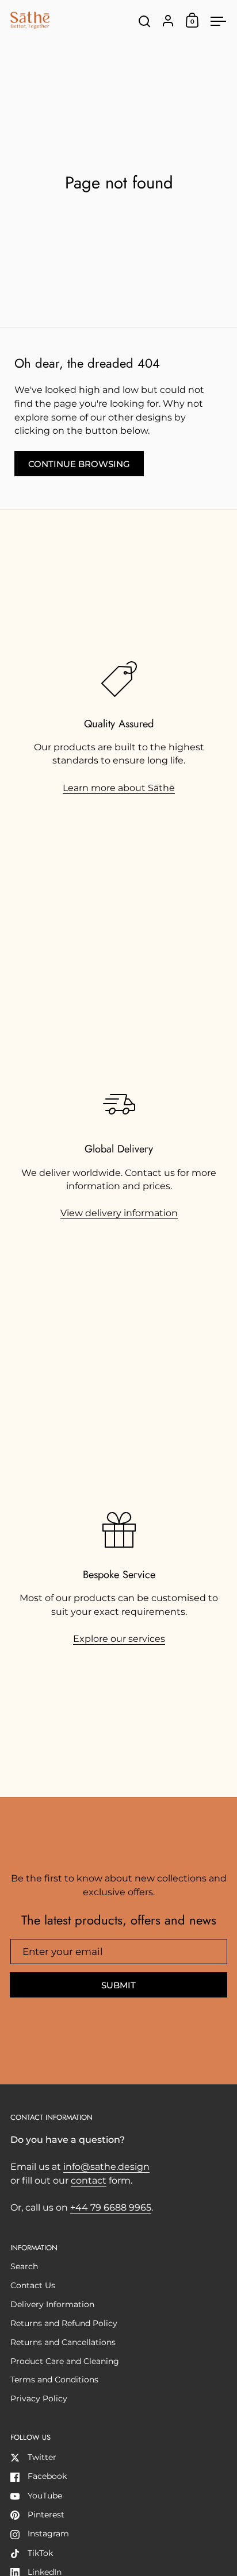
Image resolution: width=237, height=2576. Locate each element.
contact (89, 2180)
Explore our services (119, 1639)
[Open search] (145, 22)
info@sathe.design (106, 2167)
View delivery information (119, 1213)
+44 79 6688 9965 (111, 2207)
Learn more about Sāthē (119, 788)
